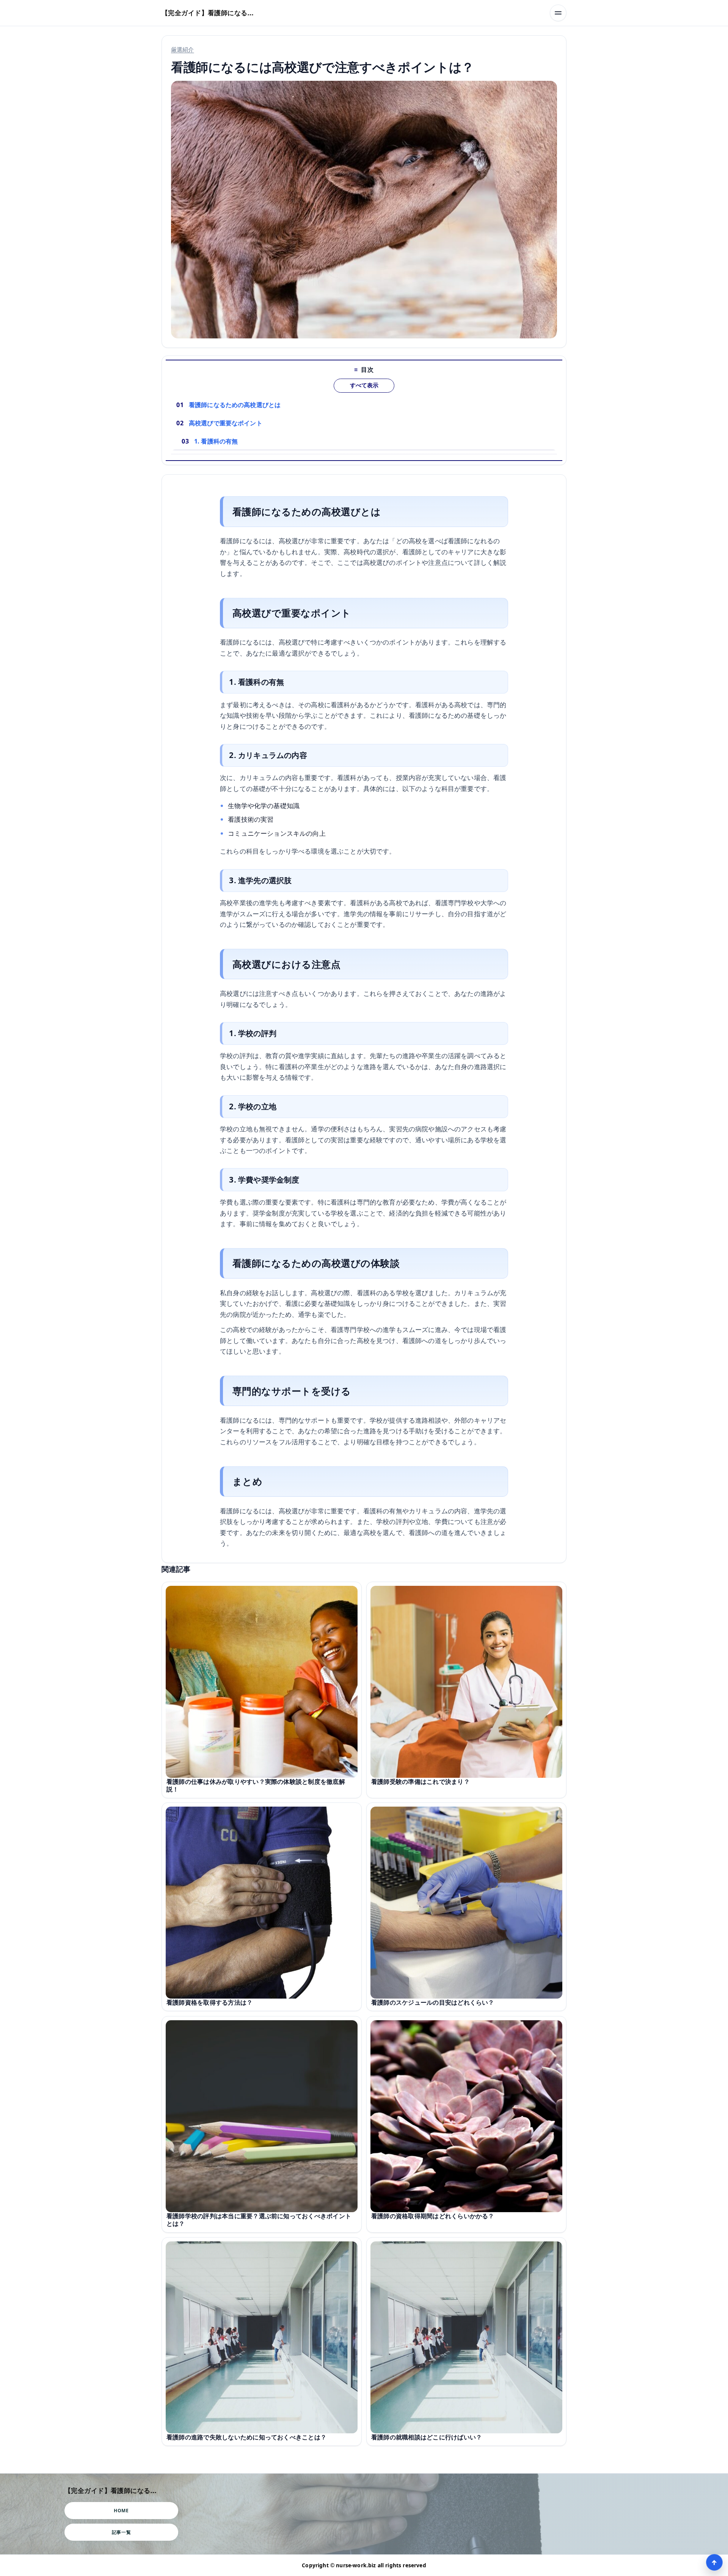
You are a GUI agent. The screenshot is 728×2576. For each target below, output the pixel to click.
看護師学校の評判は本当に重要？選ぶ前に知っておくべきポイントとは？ (259, 2220)
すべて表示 (364, 385)
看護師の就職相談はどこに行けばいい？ (427, 2437)
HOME (121, 2511)
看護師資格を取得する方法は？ (209, 2003)
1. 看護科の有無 (216, 441)
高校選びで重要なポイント (226, 423)
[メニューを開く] (558, 13)
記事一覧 (121, 2532)
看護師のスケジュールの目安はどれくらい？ (433, 2003)
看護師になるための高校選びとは (235, 405)
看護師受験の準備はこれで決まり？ (420, 1782)
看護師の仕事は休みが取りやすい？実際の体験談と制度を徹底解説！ (256, 1785)
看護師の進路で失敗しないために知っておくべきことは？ (246, 2437)
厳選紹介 (183, 49)
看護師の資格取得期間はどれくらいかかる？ (433, 2216)
